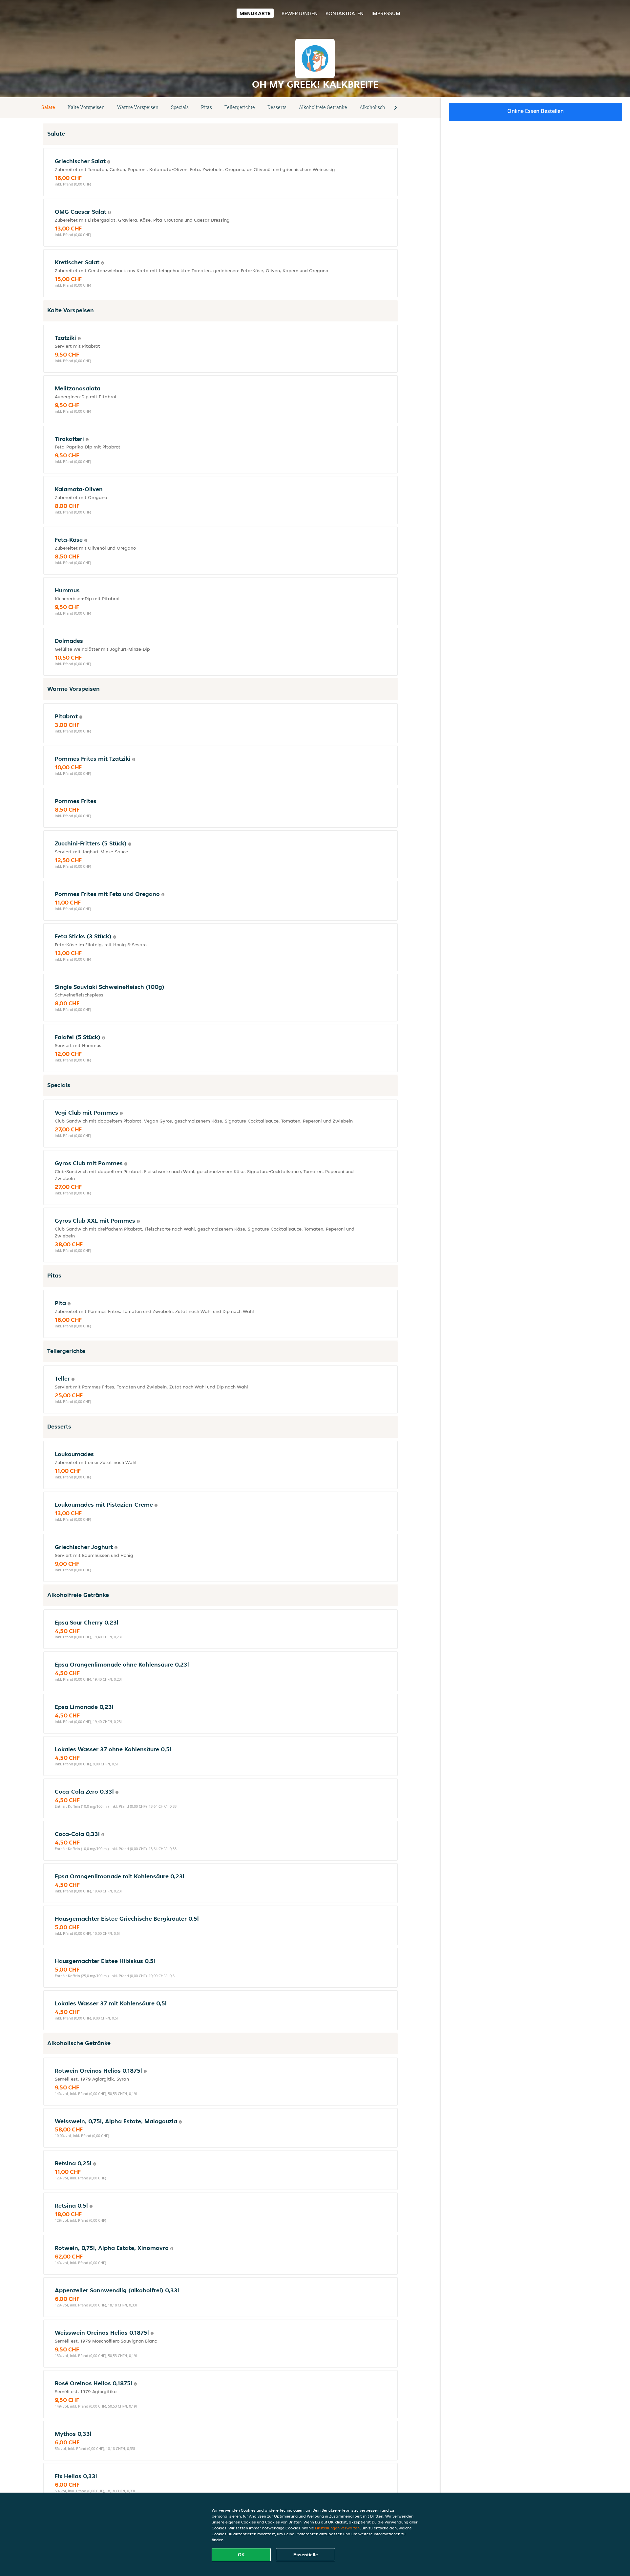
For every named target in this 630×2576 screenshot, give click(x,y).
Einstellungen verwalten (337, 2528)
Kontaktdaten (345, 13)
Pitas (207, 107)
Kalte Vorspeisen (86, 107)
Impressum (386, 13)
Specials (180, 107)
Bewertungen (300, 13)
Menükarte (255, 13)
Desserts (277, 107)
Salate (48, 107)
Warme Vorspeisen (138, 107)
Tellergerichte (240, 107)
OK (241, 2555)
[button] (395, 108)
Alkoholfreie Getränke (323, 107)
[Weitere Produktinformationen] (109, 162)
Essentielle (306, 2555)
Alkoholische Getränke (384, 107)
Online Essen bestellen (535, 111)
